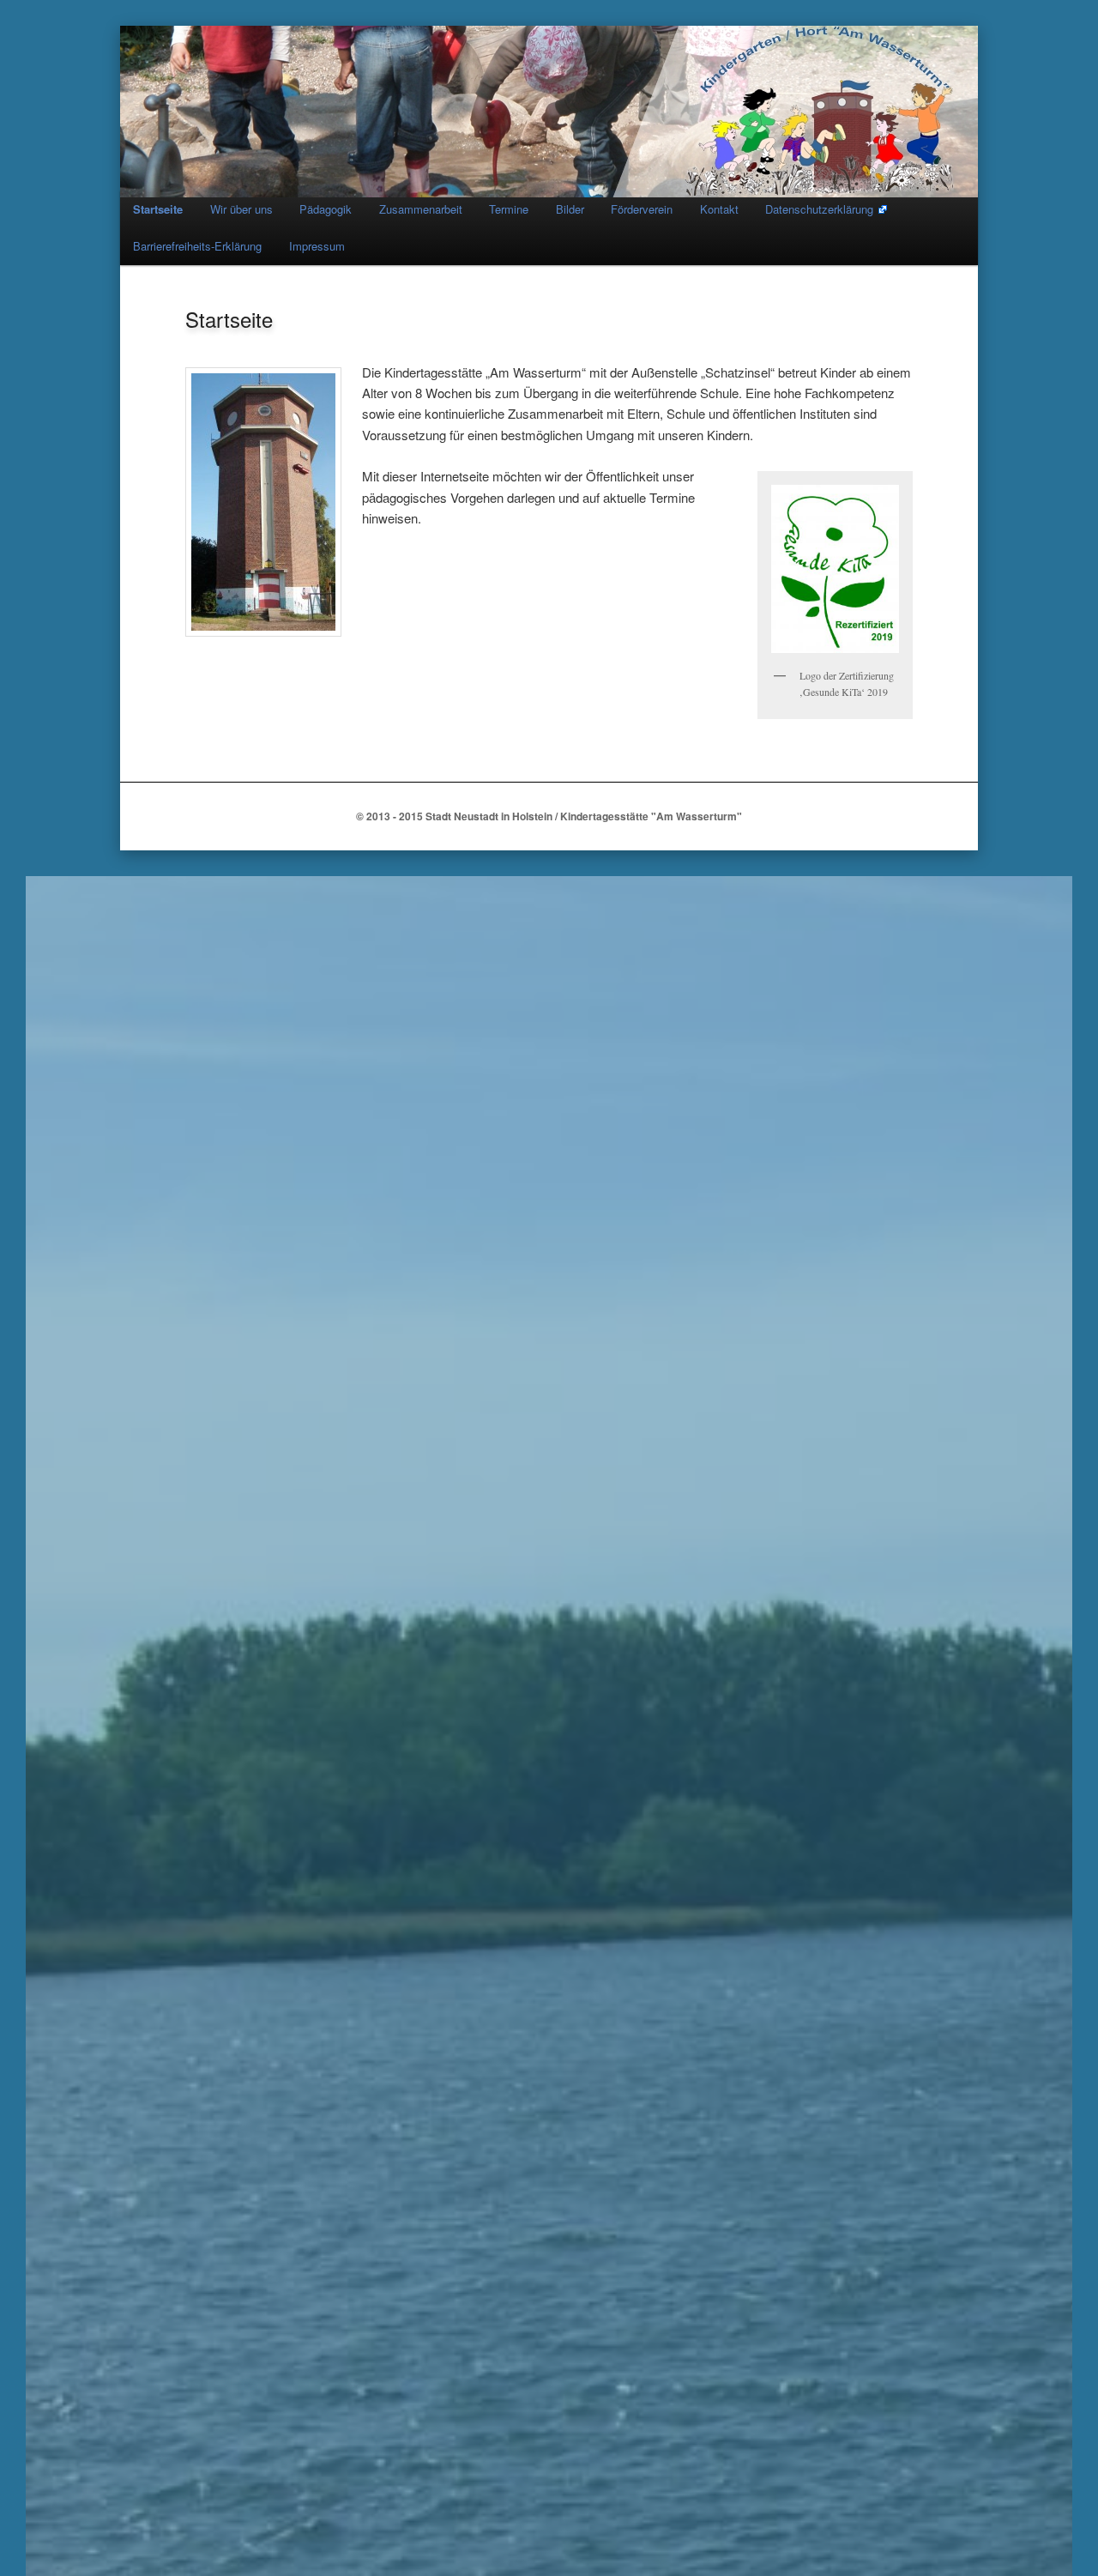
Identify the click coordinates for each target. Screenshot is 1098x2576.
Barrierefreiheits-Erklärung (197, 246)
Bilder (570, 209)
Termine (509, 209)
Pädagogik (326, 209)
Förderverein (642, 209)
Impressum (317, 246)
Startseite (158, 209)
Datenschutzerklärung (819, 209)
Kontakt (719, 209)
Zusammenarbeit (421, 209)
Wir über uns (241, 209)
